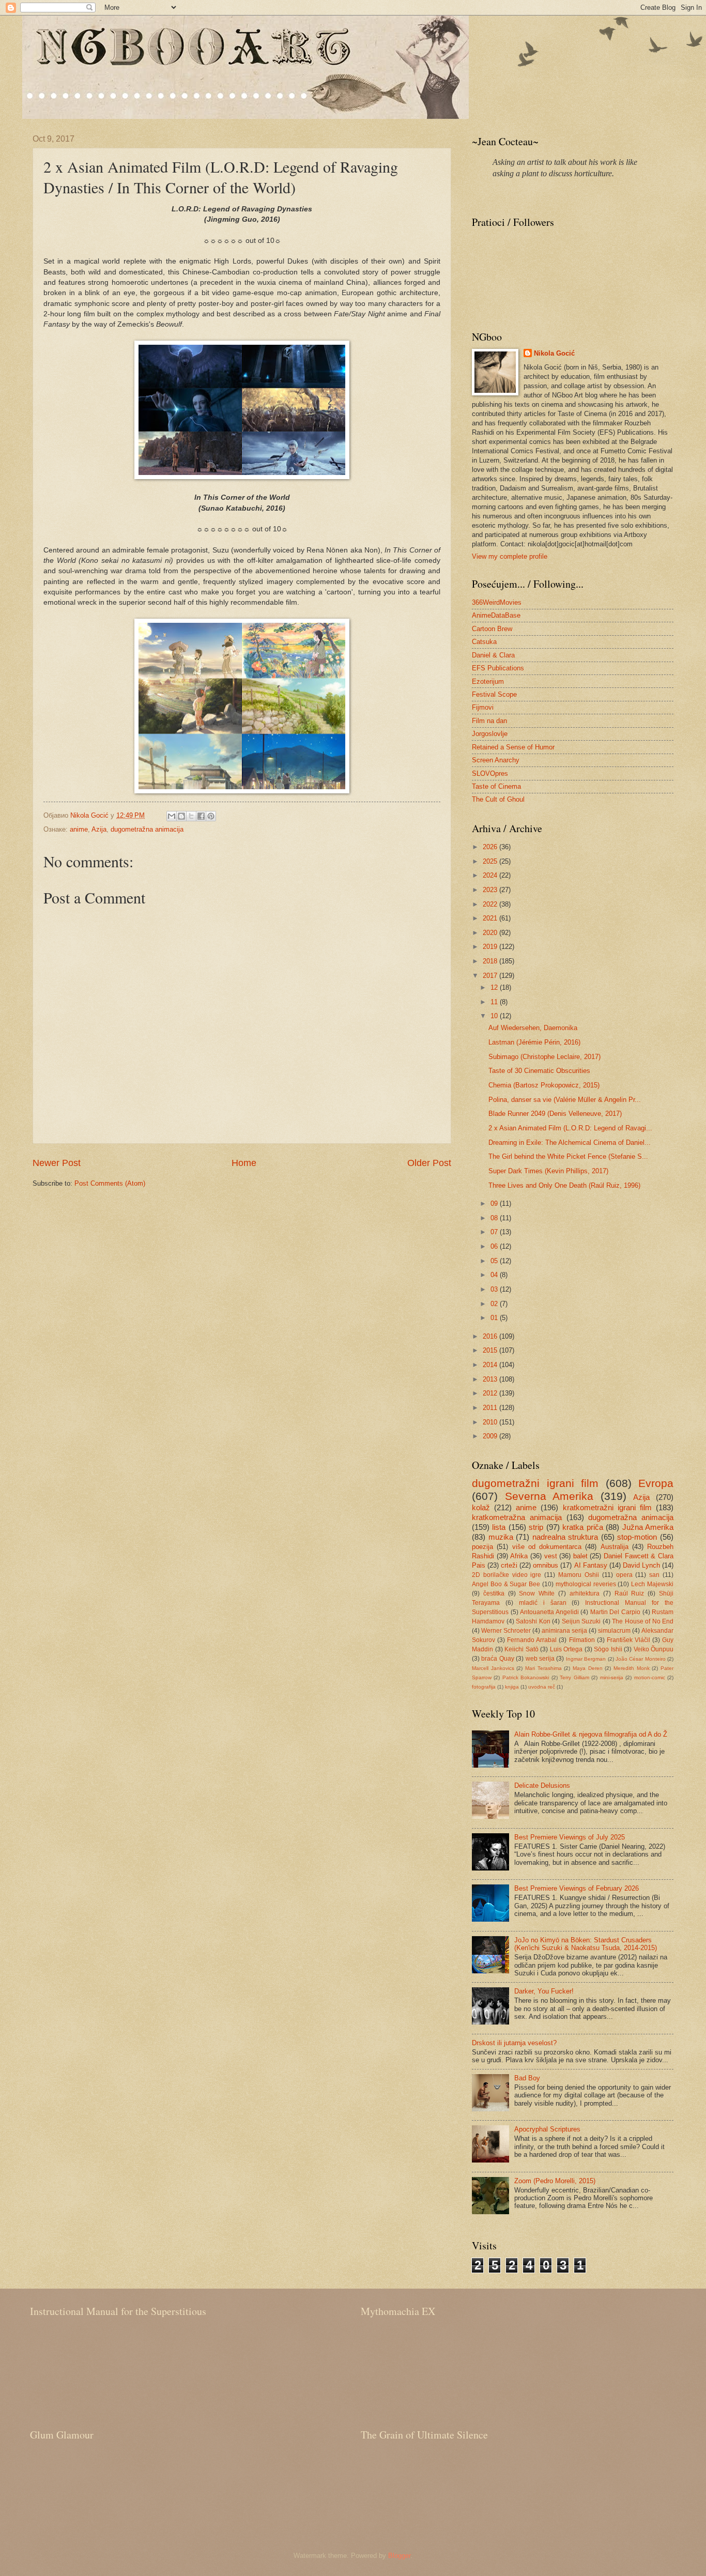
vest (551, 1556)
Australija (615, 1547)
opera (624, 1575)
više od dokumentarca (547, 1547)
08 (495, 1218)
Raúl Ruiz (630, 1593)
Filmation (582, 1640)
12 (495, 987)
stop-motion (637, 1537)
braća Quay (497, 1659)
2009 (491, 1436)
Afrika (519, 1556)
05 (495, 1261)
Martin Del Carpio (615, 1612)
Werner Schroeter (506, 1631)
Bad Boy (527, 2078)
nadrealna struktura (565, 1537)
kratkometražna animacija (517, 1517)
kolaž (481, 1507)
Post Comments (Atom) (110, 1183)
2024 (491, 875)
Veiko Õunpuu (654, 1649)
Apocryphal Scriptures (547, 2129)
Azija (99, 829)
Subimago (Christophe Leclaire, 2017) (544, 1057)
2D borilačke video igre (507, 1575)
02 (495, 1304)
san (654, 1575)
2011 (491, 1408)
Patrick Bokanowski (526, 1677)
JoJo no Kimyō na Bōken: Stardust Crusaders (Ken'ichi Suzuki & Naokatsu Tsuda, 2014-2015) (586, 1944)
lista (499, 1527)
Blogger (399, 2556)
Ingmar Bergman (586, 1659)
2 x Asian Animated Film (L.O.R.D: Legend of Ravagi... (570, 1128)
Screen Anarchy (496, 760)
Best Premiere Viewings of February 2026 (577, 1888)
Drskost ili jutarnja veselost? (514, 2043)
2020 (491, 933)
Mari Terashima (543, 1668)
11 (495, 1002)
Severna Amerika (549, 1496)
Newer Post (57, 1163)
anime (79, 829)
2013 (491, 1379)
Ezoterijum (488, 681)
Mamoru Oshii (579, 1575)
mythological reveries (586, 1584)
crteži (509, 1565)
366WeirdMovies (497, 602)
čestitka (494, 1593)
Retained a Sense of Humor (513, 747)
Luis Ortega (566, 1649)
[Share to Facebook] (201, 816)
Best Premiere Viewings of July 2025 (570, 1837)
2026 (491, 847)
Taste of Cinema (496, 786)
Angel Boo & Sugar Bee (506, 1584)
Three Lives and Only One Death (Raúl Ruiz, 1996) (564, 1185)
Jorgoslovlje (490, 734)
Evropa (656, 1483)
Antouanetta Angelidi (549, 1612)
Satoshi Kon (533, 1621)
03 (495, 1289)
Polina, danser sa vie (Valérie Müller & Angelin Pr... (565, 1100)
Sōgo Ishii (608, 1649)
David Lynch (641, 1565)
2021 (491, 918)
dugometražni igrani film (535, 1483)
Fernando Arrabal (532, 1640)
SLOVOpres (490, 773)
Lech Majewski (652, 1584)
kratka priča (582, 1527)
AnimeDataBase (496, 615)
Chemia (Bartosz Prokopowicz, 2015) (544, 1085)
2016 (491, 1336)
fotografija (484, 1687)
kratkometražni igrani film (607, 1507)
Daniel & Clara (493, 655)
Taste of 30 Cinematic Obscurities (539, 1071)
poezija (482, 1547)
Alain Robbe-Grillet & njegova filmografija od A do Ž (591, 1734)
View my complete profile (510, 556)
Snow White (537, 1593)
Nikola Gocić (554, 353)
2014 (491, 1365)
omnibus (546, 1565)
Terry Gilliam (574, 1677)
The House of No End (643, 1621)
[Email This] (172, 816)
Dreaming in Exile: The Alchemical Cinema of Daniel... (570, 1143)
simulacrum (614, 1631)
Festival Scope (494, 694)
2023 (491, 890)
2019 (491, 947)
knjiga (512, 1687)
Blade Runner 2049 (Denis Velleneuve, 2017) (555, 1114)
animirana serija (564, 1631)
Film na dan (489, 721)
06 (495, 1246)
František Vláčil (628, 1640)
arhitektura (585, 1593)
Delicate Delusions (542, 1785)
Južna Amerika (648, 1527)
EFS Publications (498, 668)
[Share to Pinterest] (211, 816)
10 (495, 1016)
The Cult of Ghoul (498, 799)
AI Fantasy (591, 1565)
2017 (491, 976)
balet (580, 1556)
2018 (491, 961)
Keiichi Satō (521, 1649)
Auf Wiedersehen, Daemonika (533, 1028)
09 (495, 1203)
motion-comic (650, 1677)
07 (495, 1232)
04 (495, 1275)
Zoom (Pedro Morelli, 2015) (555, 2181)
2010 (491, 1422)
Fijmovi (483, 707)
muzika (501, 1537)
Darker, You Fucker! (544, 1991)
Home (244, 1163)
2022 (491, 904)
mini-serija (612, 1677)
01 (495, 1318)
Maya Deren (588, 1668)
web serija (540, 1659)
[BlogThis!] (181, 816)
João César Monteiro (641, 1659)
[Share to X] (191, 816)
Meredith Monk (632, 1668)
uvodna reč (542, 1687)
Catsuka (484, 642)
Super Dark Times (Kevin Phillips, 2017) (548, 1171)
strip (536, 1527)
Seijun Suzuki (581, 1621)
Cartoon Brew (492, 629)
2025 (491, 861)
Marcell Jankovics (493, 1668)
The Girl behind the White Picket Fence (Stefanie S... (568, 1156)
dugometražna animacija (147, 829)
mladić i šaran (543, 1603)
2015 (491, 1350)
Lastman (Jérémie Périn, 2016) (534, 1042)
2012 (491, 1393)
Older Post (429, 1163)
